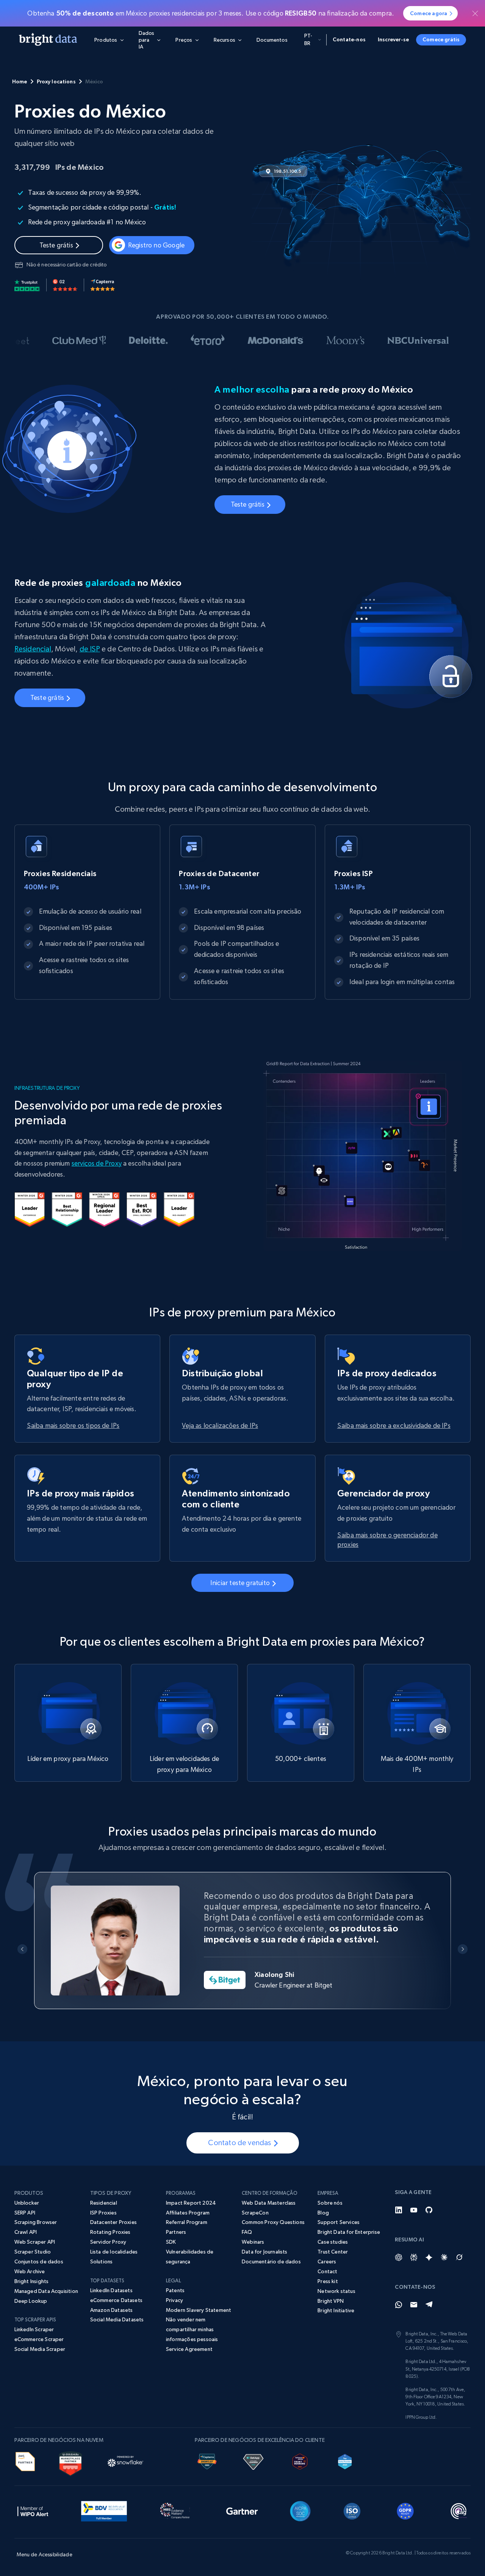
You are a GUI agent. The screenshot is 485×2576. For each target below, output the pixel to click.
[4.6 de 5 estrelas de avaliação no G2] (65, 285)
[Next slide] (463, 1949)
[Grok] (459, 2257)
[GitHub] (429, 2210)
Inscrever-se (393, 39)
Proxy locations (56, 81)
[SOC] (300, 2510)
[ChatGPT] (399, 2257)
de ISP (90, 649)
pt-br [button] (308, 39)
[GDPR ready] (405, 2510)
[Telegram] (429, 2305)
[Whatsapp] (399, 2305)
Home (20, 81)
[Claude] (444, 2257)
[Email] (414, 2305)
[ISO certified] (352, 2510)
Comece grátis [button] (441, 39)
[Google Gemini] (429, 2257)
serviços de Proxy (97, 1163)
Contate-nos (349, 39)
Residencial (33, 649)
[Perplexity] (414, 2257)
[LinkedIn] (399, 2210)
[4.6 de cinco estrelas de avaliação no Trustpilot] (27, 285)
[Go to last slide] (23, 1949)
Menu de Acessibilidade (45, 2554)
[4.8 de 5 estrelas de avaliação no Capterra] (103, 285)
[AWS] (25, 2460)
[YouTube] (414, 2210)
